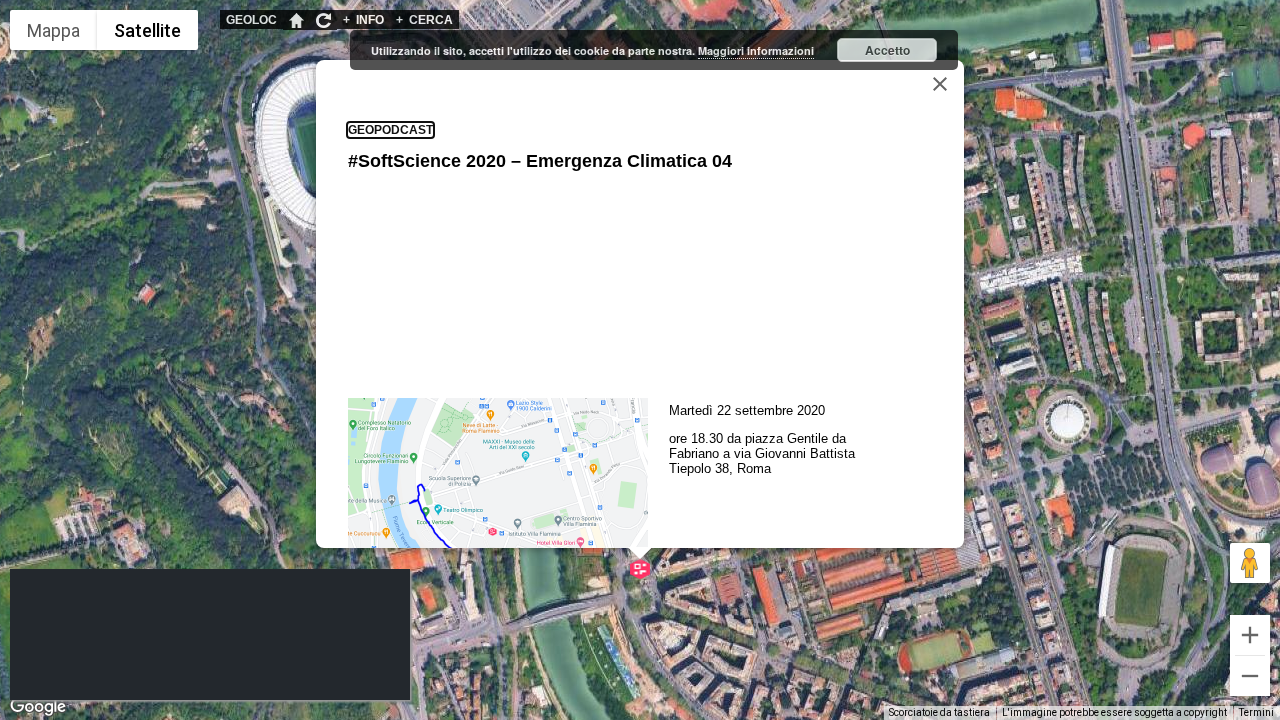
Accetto (887, 50)
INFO (363, 20)
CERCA (424, 20)
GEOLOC (251, 20)
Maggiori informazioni (756, 50)
